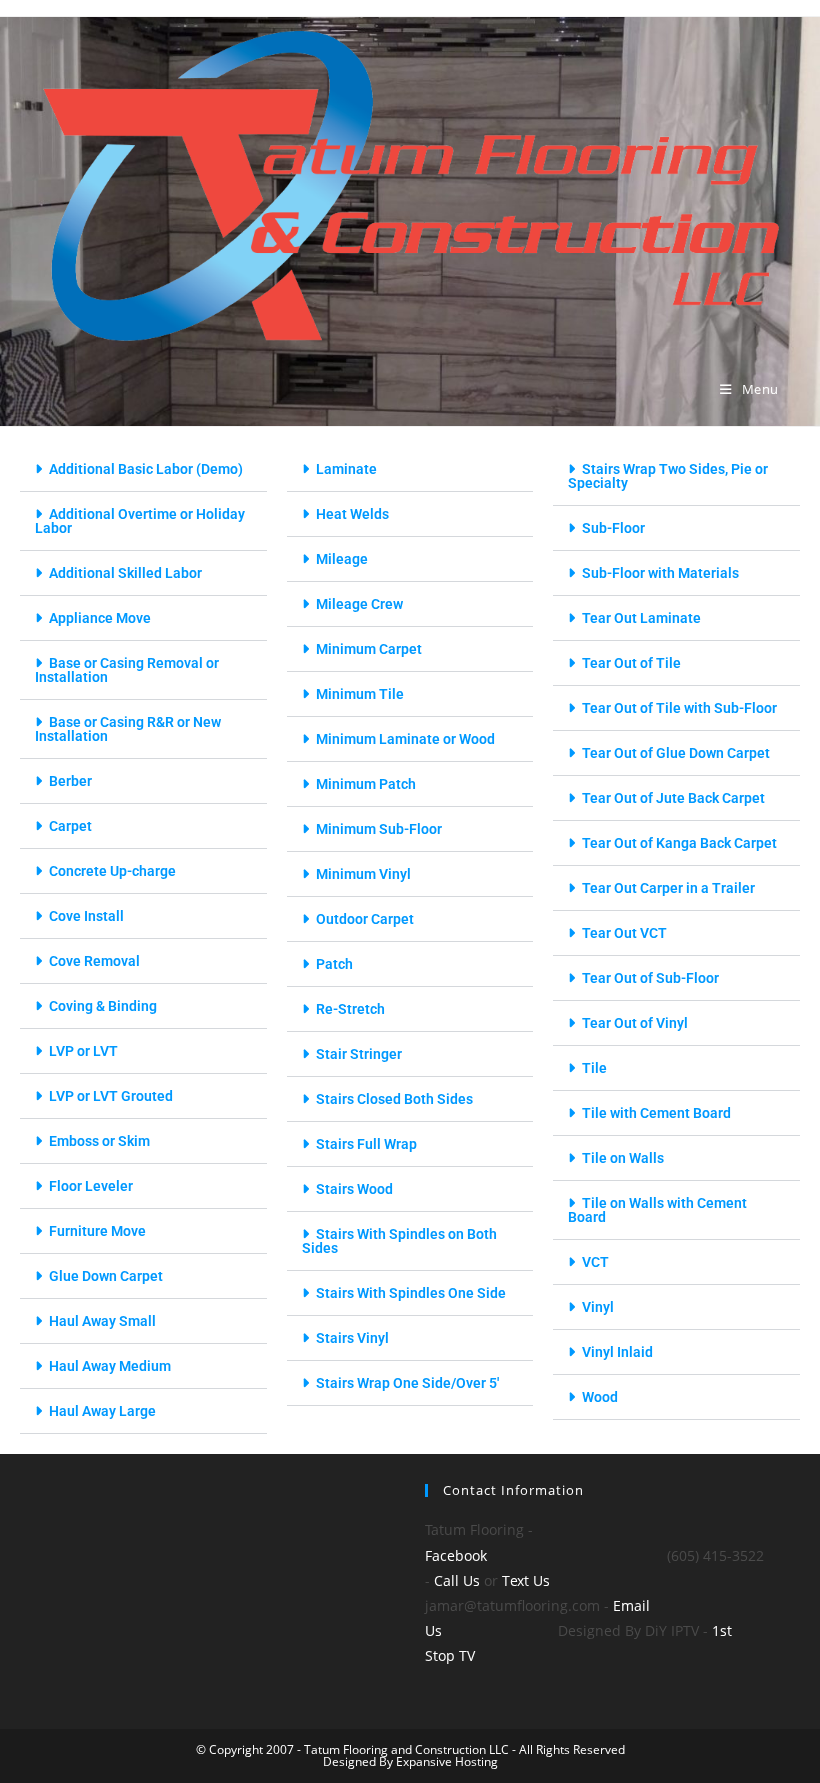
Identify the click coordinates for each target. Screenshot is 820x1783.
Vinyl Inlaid (617, 1352)
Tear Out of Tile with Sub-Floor (679, 708)
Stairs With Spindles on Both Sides (399, 1241)
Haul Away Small (102, 1321)
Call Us (457, 1580)
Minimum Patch (366, 784)
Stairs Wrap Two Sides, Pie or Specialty (668, 476)
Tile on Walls (623, 1158)
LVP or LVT (83, 1051)
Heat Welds (352, 514)
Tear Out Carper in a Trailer (668, 888)
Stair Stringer (359, 1054)
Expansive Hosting (445, 1761)
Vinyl (598, 1307)
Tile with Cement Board (656, 1113)
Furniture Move (97, 1231)
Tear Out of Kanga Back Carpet (679, 843)
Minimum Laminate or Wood (405, 739)
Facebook (456, 1555)
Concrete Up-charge (112, 871)
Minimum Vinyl (363, 874)
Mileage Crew (359, 604)
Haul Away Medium (110, 1366)
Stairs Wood (354, 1189)
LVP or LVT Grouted (111, 1096)
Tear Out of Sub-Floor (650, 978)
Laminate (346, 469)
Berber (70, 781)
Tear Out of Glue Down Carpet (676, 753)
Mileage (342, 559)
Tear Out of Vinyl (635, 1023)
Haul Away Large (102, 1411)
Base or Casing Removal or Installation (127, 670)
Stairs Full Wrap (366, 1144)
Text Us (526, 1580)
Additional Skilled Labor (125, 573)
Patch (334, 964)
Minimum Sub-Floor (379, 829)
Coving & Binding (103, 1006)
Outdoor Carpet (365, 919)
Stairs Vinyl (352, 1338)
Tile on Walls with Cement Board (657, 1210)
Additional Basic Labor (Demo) (146, 469)
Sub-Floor (613, 528)
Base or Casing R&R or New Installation (128, 729)
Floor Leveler (91, 1186)
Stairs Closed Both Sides (394, 1099)
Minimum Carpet (369, 649)
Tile (594, 1068)
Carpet (70, 826)
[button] (143, 469)
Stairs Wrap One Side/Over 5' (407, 1383)
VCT (595, 1262)
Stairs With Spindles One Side (411, 1293)
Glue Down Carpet (106, 1276)
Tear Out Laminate (641, 618)
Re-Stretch (350, 1009)
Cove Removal (94, 961)
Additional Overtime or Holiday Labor (140, 521)
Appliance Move (100, 618)
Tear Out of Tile (631, 663)
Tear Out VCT (624, 933)
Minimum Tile (360, 694)
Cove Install (86, 916)
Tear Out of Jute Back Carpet (673, 798)
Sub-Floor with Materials (660, 573)
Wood (600, 1397)
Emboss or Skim (99, 1141)
